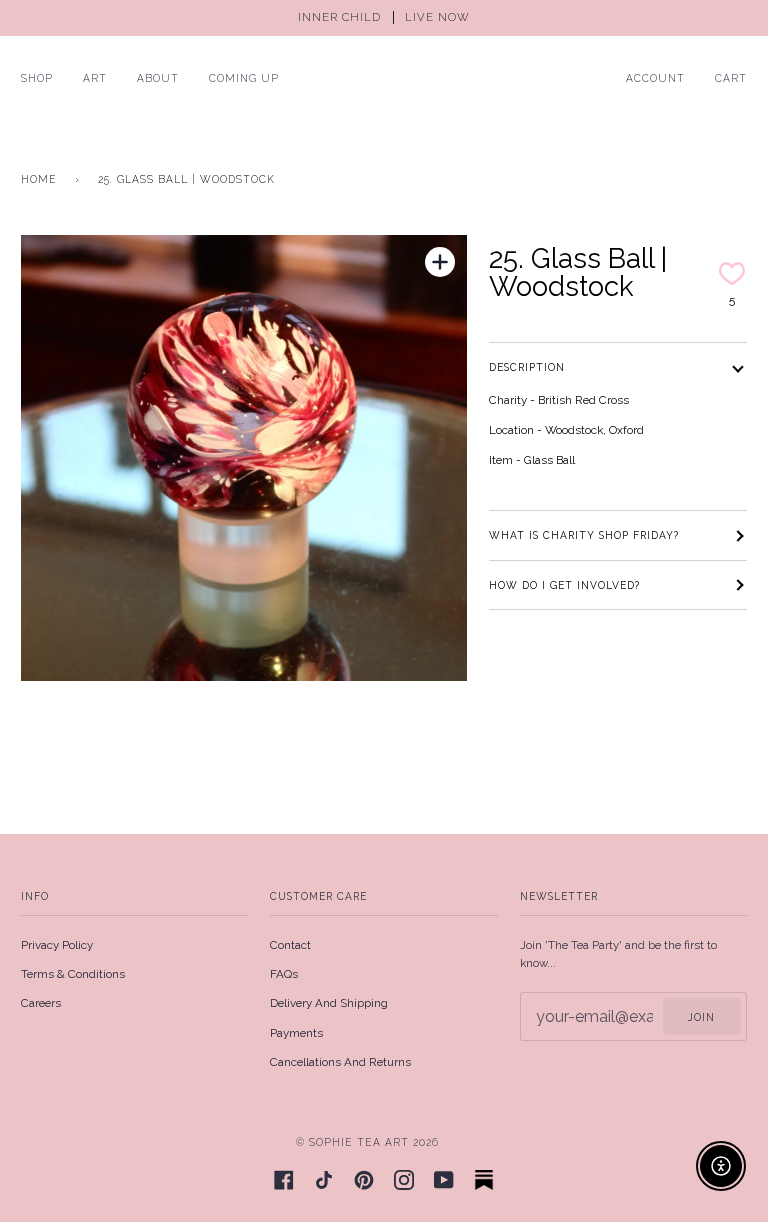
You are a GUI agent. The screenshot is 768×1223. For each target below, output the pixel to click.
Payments (296, 1033)
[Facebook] (284, 1180)
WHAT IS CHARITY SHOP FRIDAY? (584, 535)
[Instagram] (404, 1180)
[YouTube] (444, 1180)
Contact (290, 945)
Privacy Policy (57, 945)
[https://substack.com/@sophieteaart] (484, 1180)
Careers (41, 1003)
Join (701, 1017)
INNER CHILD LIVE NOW (384, 17)
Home (39, 179)
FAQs (284, 974)
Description (527, 367)
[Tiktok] (324, 1180)
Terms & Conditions (73, 974)
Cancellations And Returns (340, 1062)
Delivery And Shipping (329, 1003)
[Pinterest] (364, 1180)
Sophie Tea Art (359, 1142)
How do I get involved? (564, 585)
